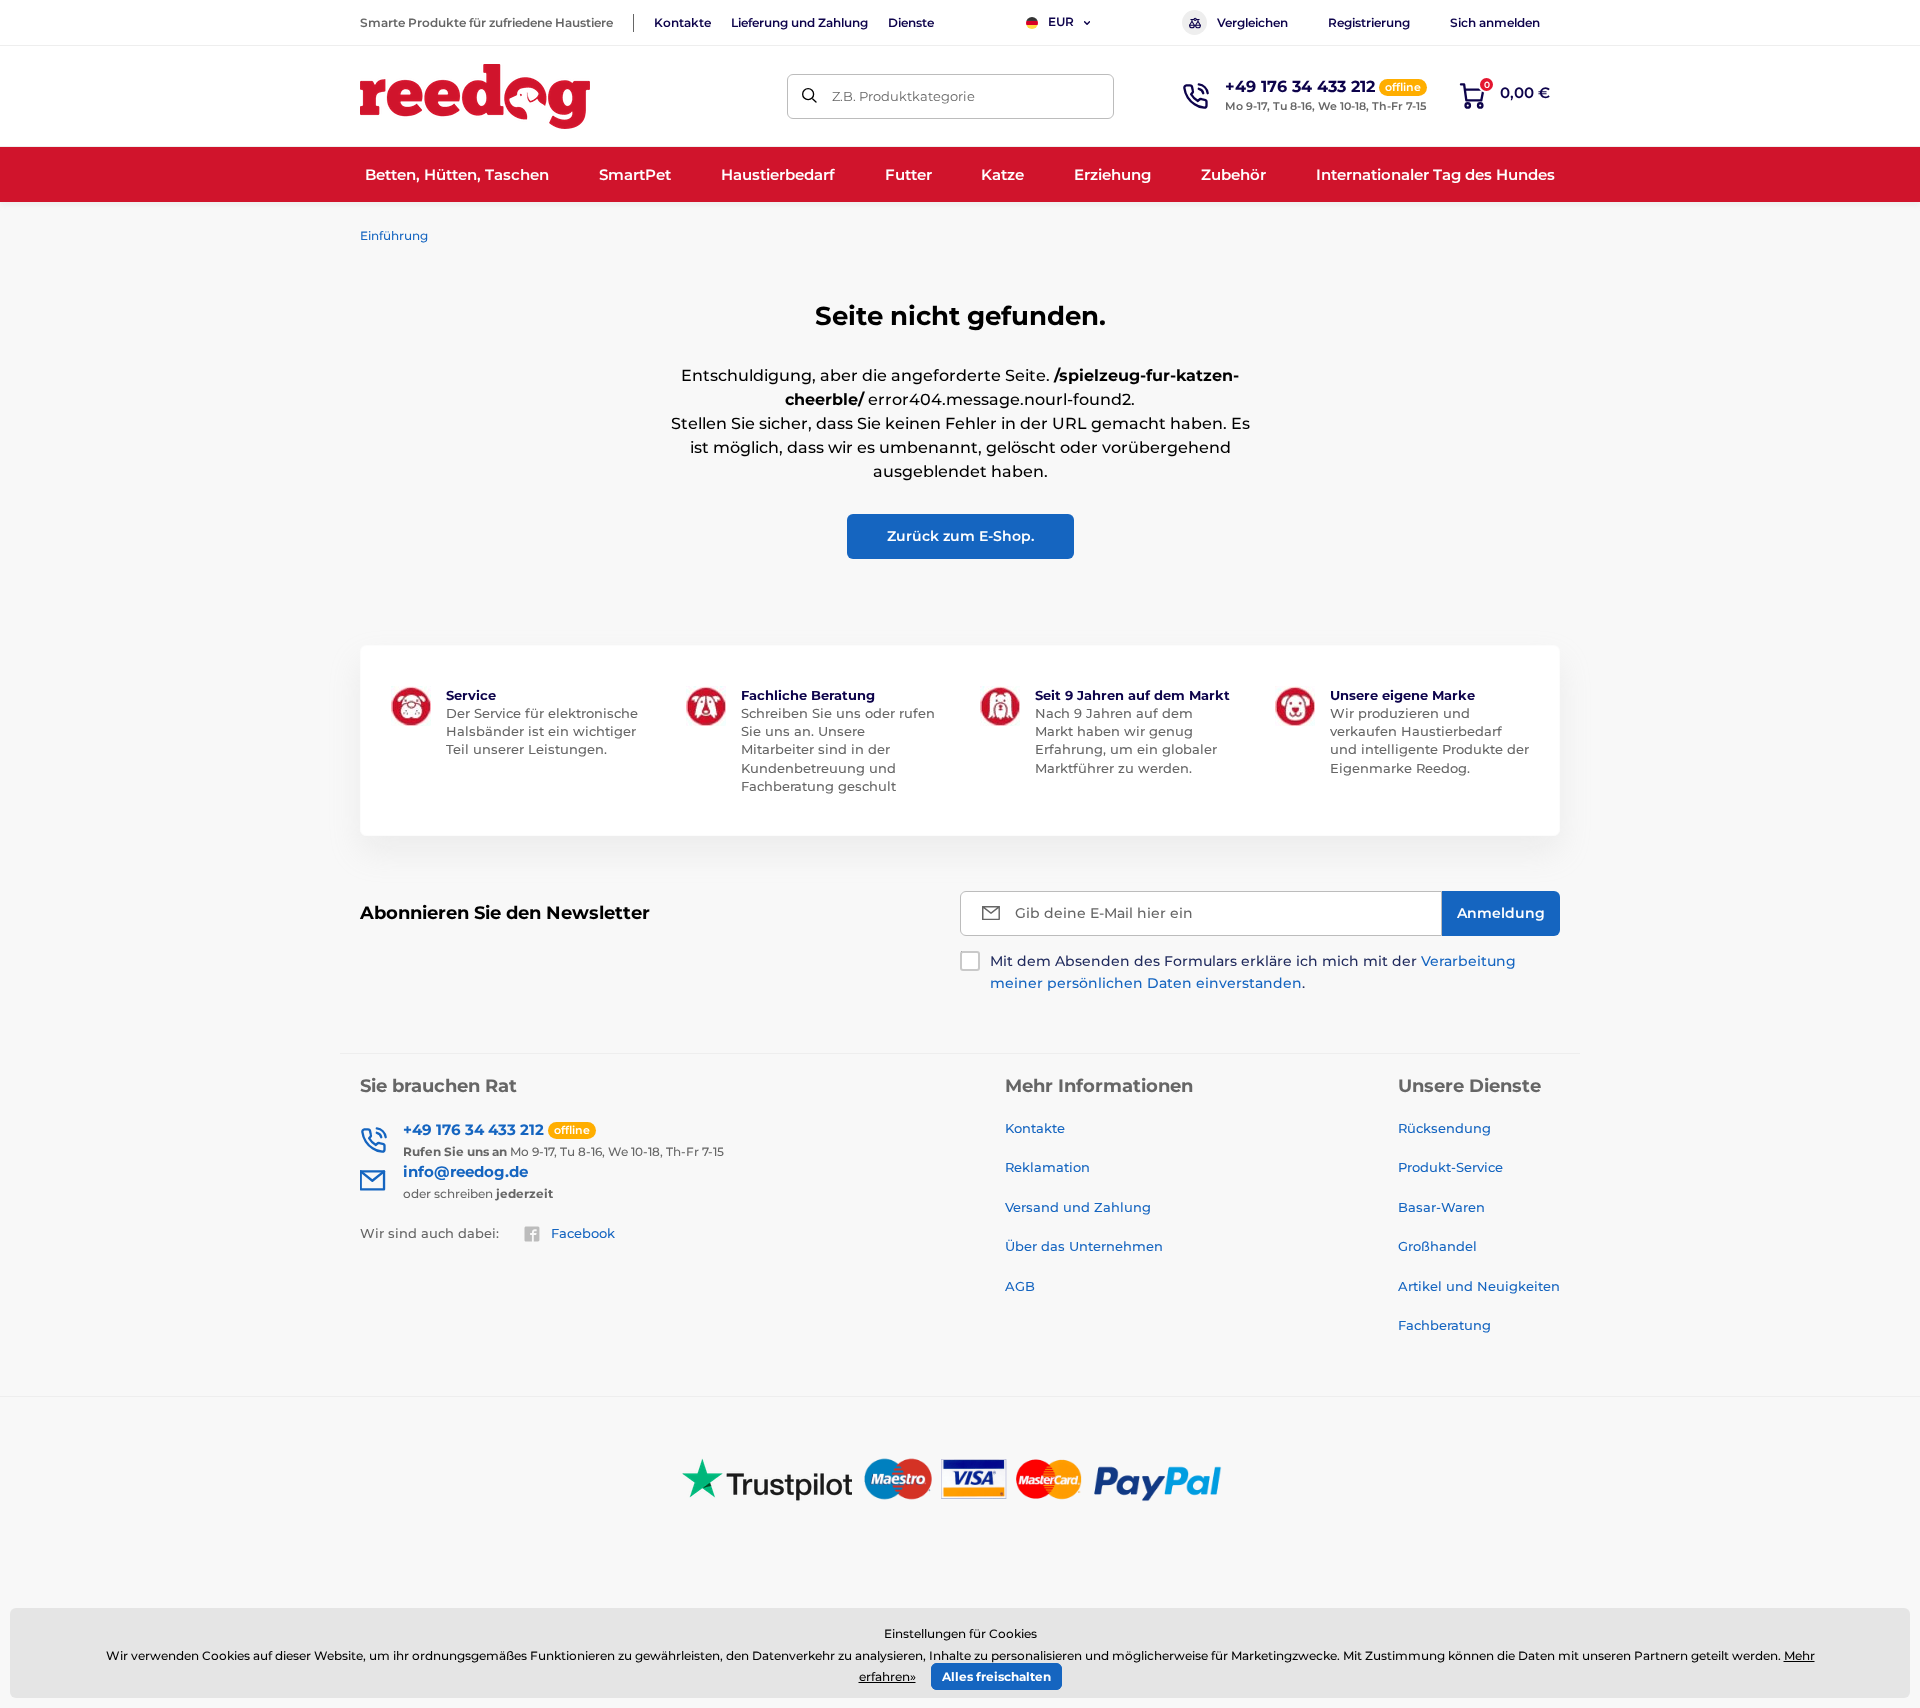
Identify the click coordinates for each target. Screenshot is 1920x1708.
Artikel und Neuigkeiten (1479, 1286)
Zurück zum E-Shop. (960, 536)
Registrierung (1369, 22)
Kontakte (682, 22)
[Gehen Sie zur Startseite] (475, 96)
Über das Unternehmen (1084, 1246)
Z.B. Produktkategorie (903, 96)
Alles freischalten (996, 1676)
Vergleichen (1252, 22)
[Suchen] (809, 96)
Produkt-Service (1450, 1167)
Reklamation (1047, 1167)
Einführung (394, 235)
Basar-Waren (1441, 1207)
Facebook (583, 1233)
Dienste (911, 22)
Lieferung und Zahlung (799, 22)
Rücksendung (1444, 1128)
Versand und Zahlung (1078, 1207)
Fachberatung (1444, 1325)
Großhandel (1437, 1246)
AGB (1020, 1286)
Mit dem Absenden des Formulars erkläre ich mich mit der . (1253, 972)
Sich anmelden (1495, 22)
